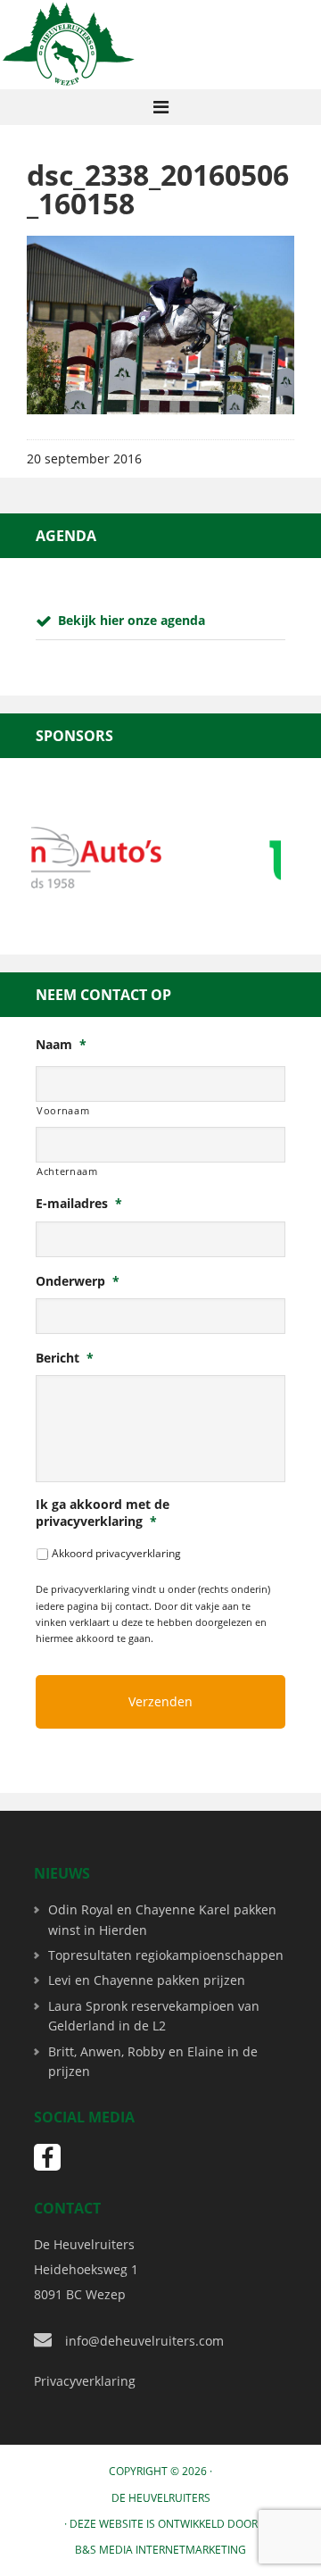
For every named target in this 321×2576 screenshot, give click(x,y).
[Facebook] (47, 2157)
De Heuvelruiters (161, 2498)
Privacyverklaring (85, 2381)
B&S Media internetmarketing (160, 2550)
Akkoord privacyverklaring (116, 1553)
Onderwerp (78, 1281)
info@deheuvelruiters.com (144, 2341)
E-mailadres (79, 1204)
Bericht (65, 1358)
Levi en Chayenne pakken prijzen (147, 1980)
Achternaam (67, 1171)
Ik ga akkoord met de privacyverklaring (103, 1513)
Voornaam (63, 1110)
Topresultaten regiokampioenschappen (166, 1955)
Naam (61, 1045)
